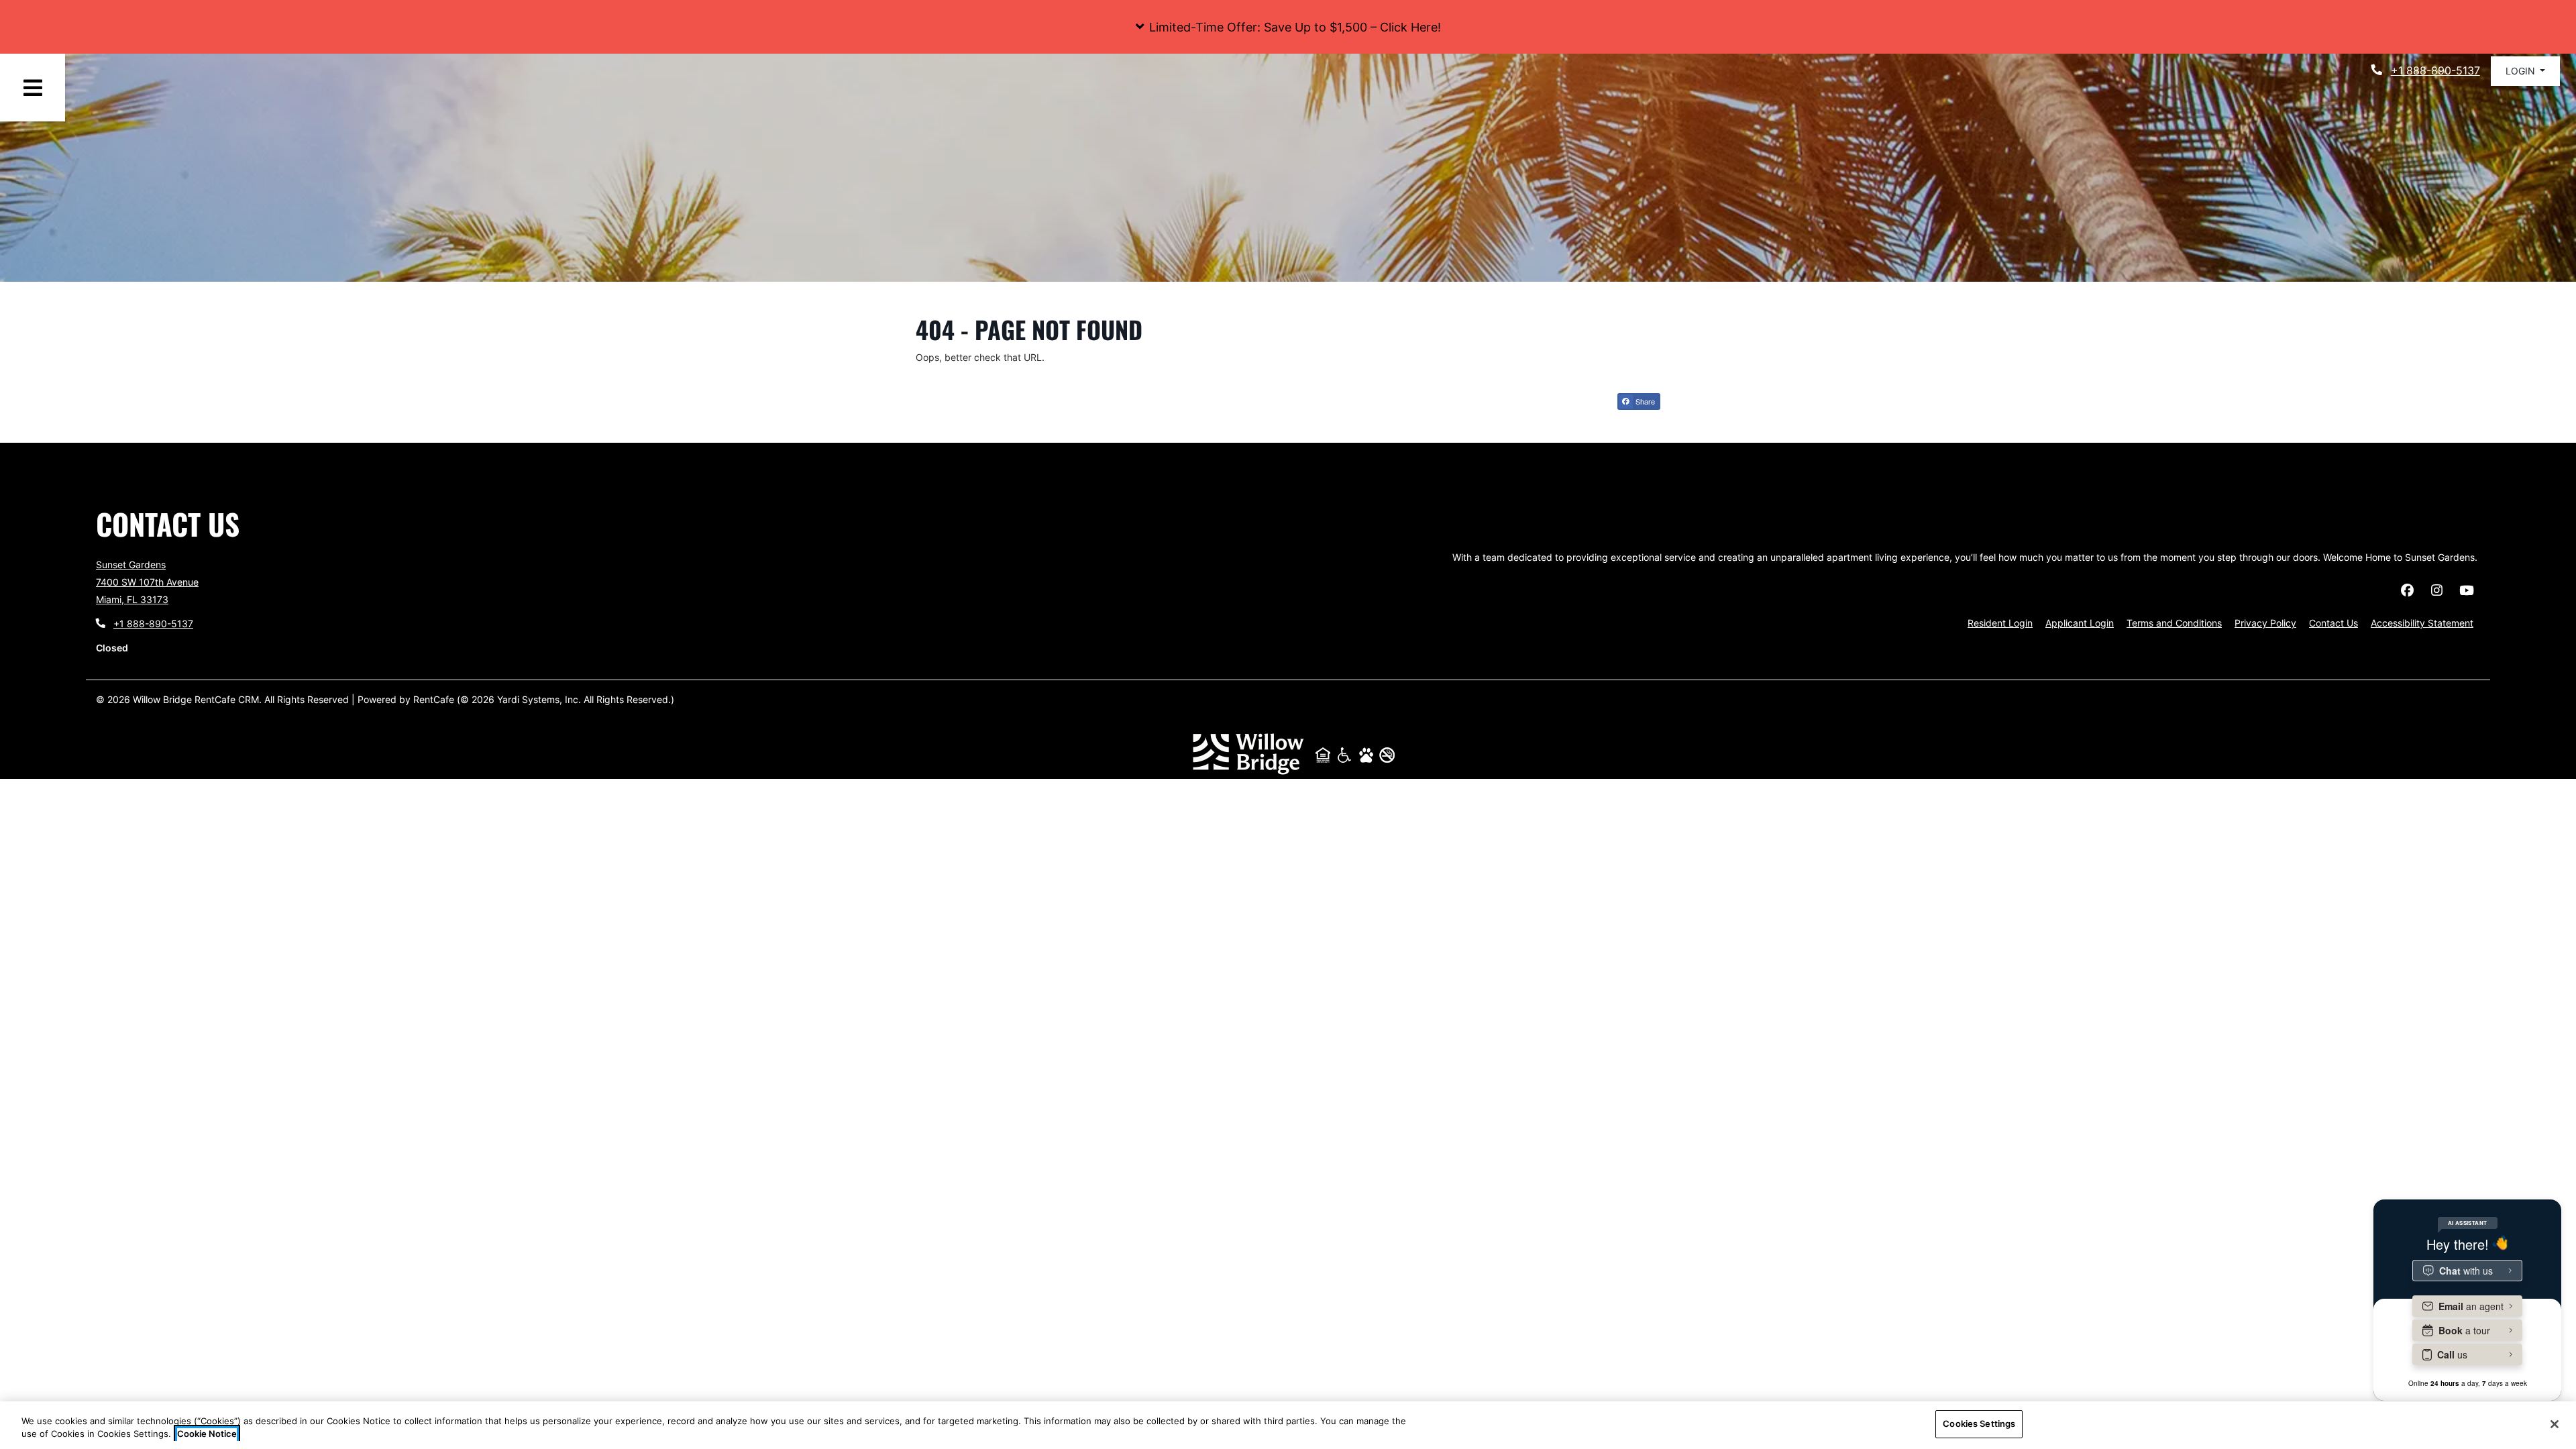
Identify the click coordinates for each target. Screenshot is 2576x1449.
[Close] (2555, 1424)
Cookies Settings (1979, 1424)
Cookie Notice (207, 1434)
